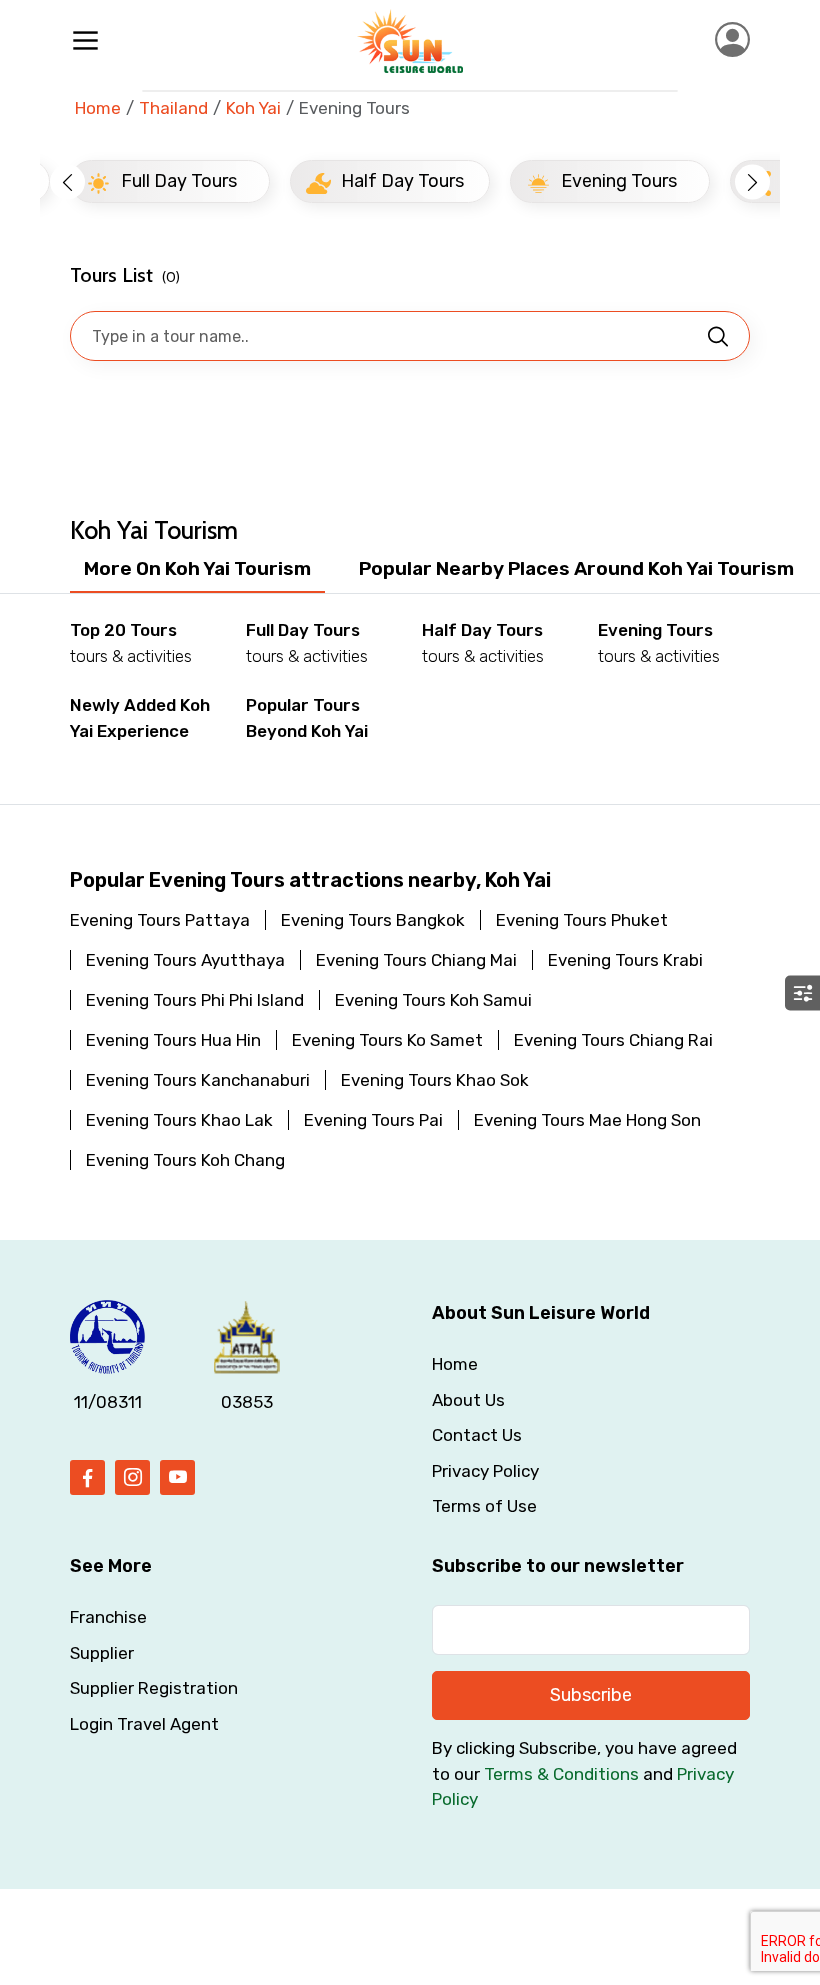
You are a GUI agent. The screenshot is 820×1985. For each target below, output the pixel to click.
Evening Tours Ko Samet (387, 1040)
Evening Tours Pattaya (160, 920)
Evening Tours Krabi (625, 960)
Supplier (102, 1653)
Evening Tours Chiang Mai (416, 960)
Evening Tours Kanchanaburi (198, 1080)
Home (98, 108)
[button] (67, 181)
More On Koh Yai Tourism (197, 568)
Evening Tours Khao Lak (179, 1120)
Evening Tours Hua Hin (173, 1040)
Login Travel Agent (144, 1724)
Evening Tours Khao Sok (435, 1080)
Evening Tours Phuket (582, 920)
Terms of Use (484, 1506)
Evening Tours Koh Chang (185, 1160)
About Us (468, 1400)
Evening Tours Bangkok (373, 920)
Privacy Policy (485, 1471)
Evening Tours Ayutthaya (185, 960)
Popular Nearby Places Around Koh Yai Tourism (576, 568)
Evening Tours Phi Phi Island (195, 1000)
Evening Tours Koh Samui (433, 1000)
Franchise (108, 1617)
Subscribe (591, 1695)
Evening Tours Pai (373, 1120)
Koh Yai (253, 108)
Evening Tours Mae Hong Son (587, 1120)
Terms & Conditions (561, 1774)
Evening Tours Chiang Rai (613, 1040)
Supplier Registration (154, 1688)
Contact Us (477, 1435)
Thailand (173, 108)
